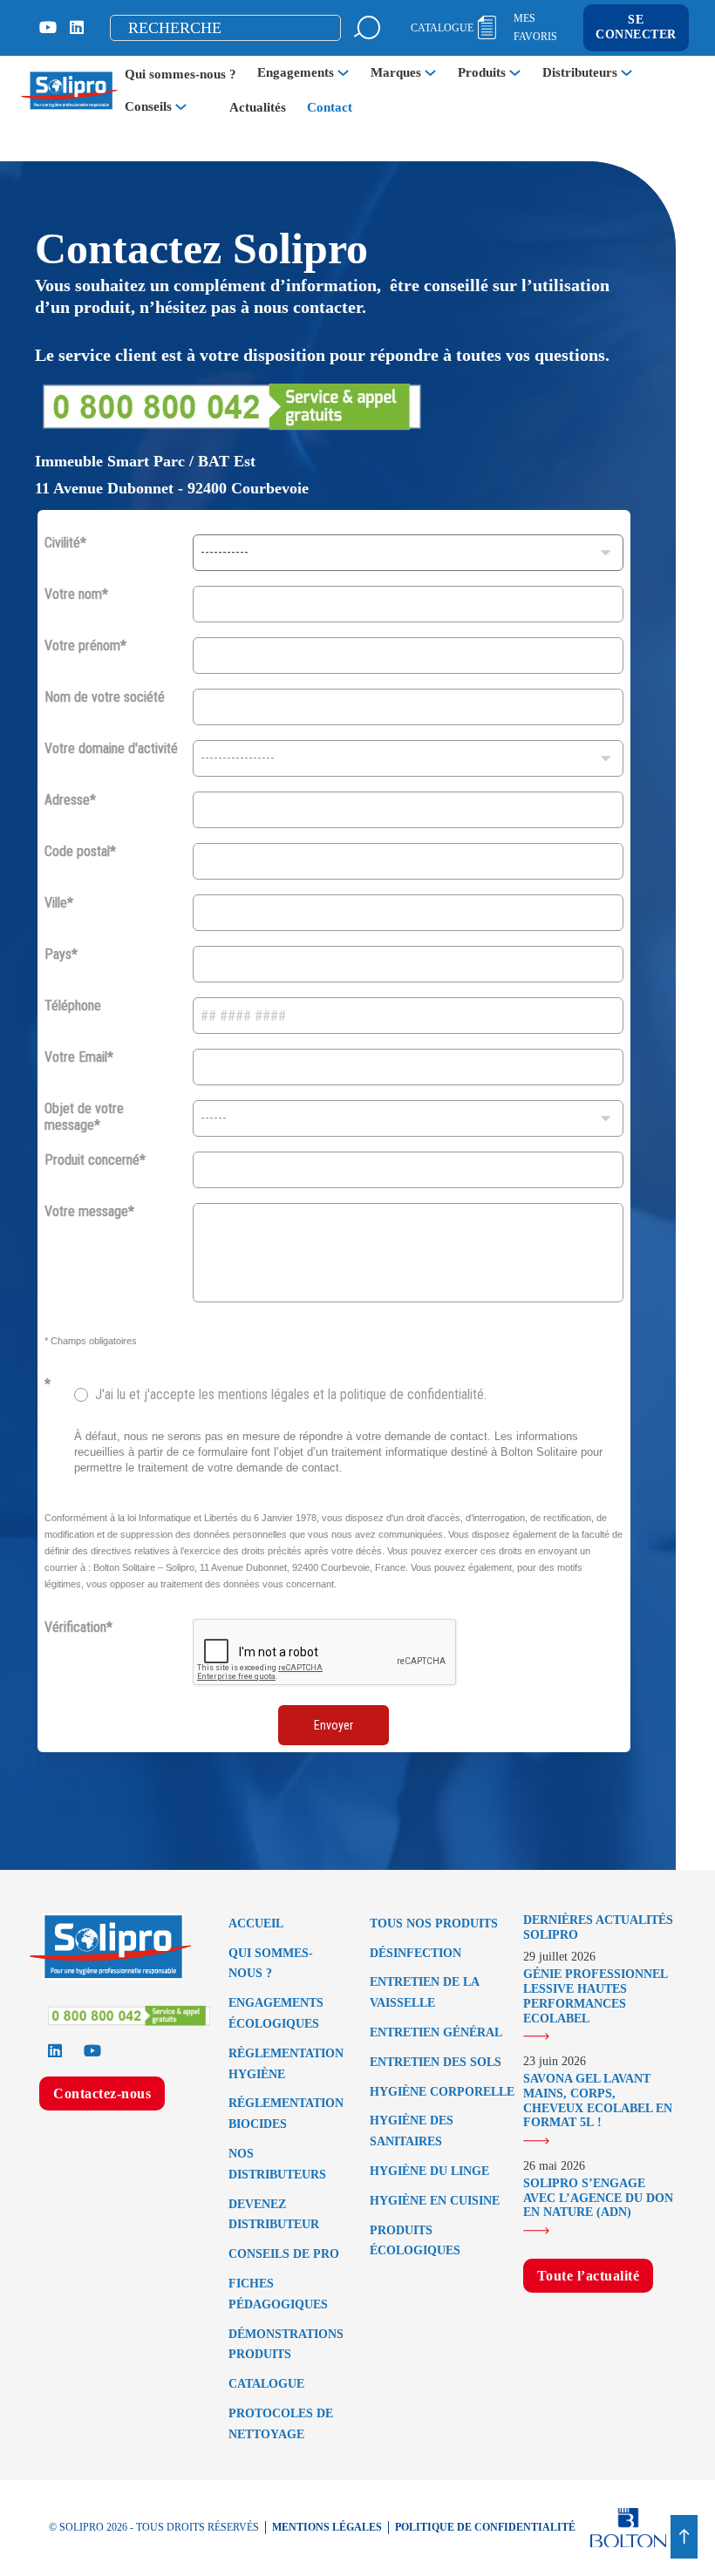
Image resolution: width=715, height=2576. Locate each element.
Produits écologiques (415, 2241)
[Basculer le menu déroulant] (343, 73)
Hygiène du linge (429, 2171)
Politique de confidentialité (485, 2527)
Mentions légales (327, 2527)
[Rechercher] (367, 28)
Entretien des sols (436, 2062)
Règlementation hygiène (286, 2064)
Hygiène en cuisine (435, 2201)
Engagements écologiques (276, 2013)
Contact (330, 107)
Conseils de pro (284, 2254)
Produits (482, 72)
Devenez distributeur (274, 2215)
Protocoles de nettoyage (281, 2424)
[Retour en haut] (684, 2537)
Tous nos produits (434, 1924)
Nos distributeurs (277, 2164)
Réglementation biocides (286, 2114)
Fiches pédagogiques (278, 2294)
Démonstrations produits (286, 2345)
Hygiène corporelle (442, 2092)
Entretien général (436, 2032)
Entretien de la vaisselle (424, 1992)
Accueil (256, 1924)
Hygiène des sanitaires (412, 2131)
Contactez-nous (102, 2093)
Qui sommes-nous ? (180, 74)
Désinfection (415, 1953)
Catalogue (266, 2384)
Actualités (258, 107)
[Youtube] (48, 28)
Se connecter (636, 27)
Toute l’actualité (589, 2276)
